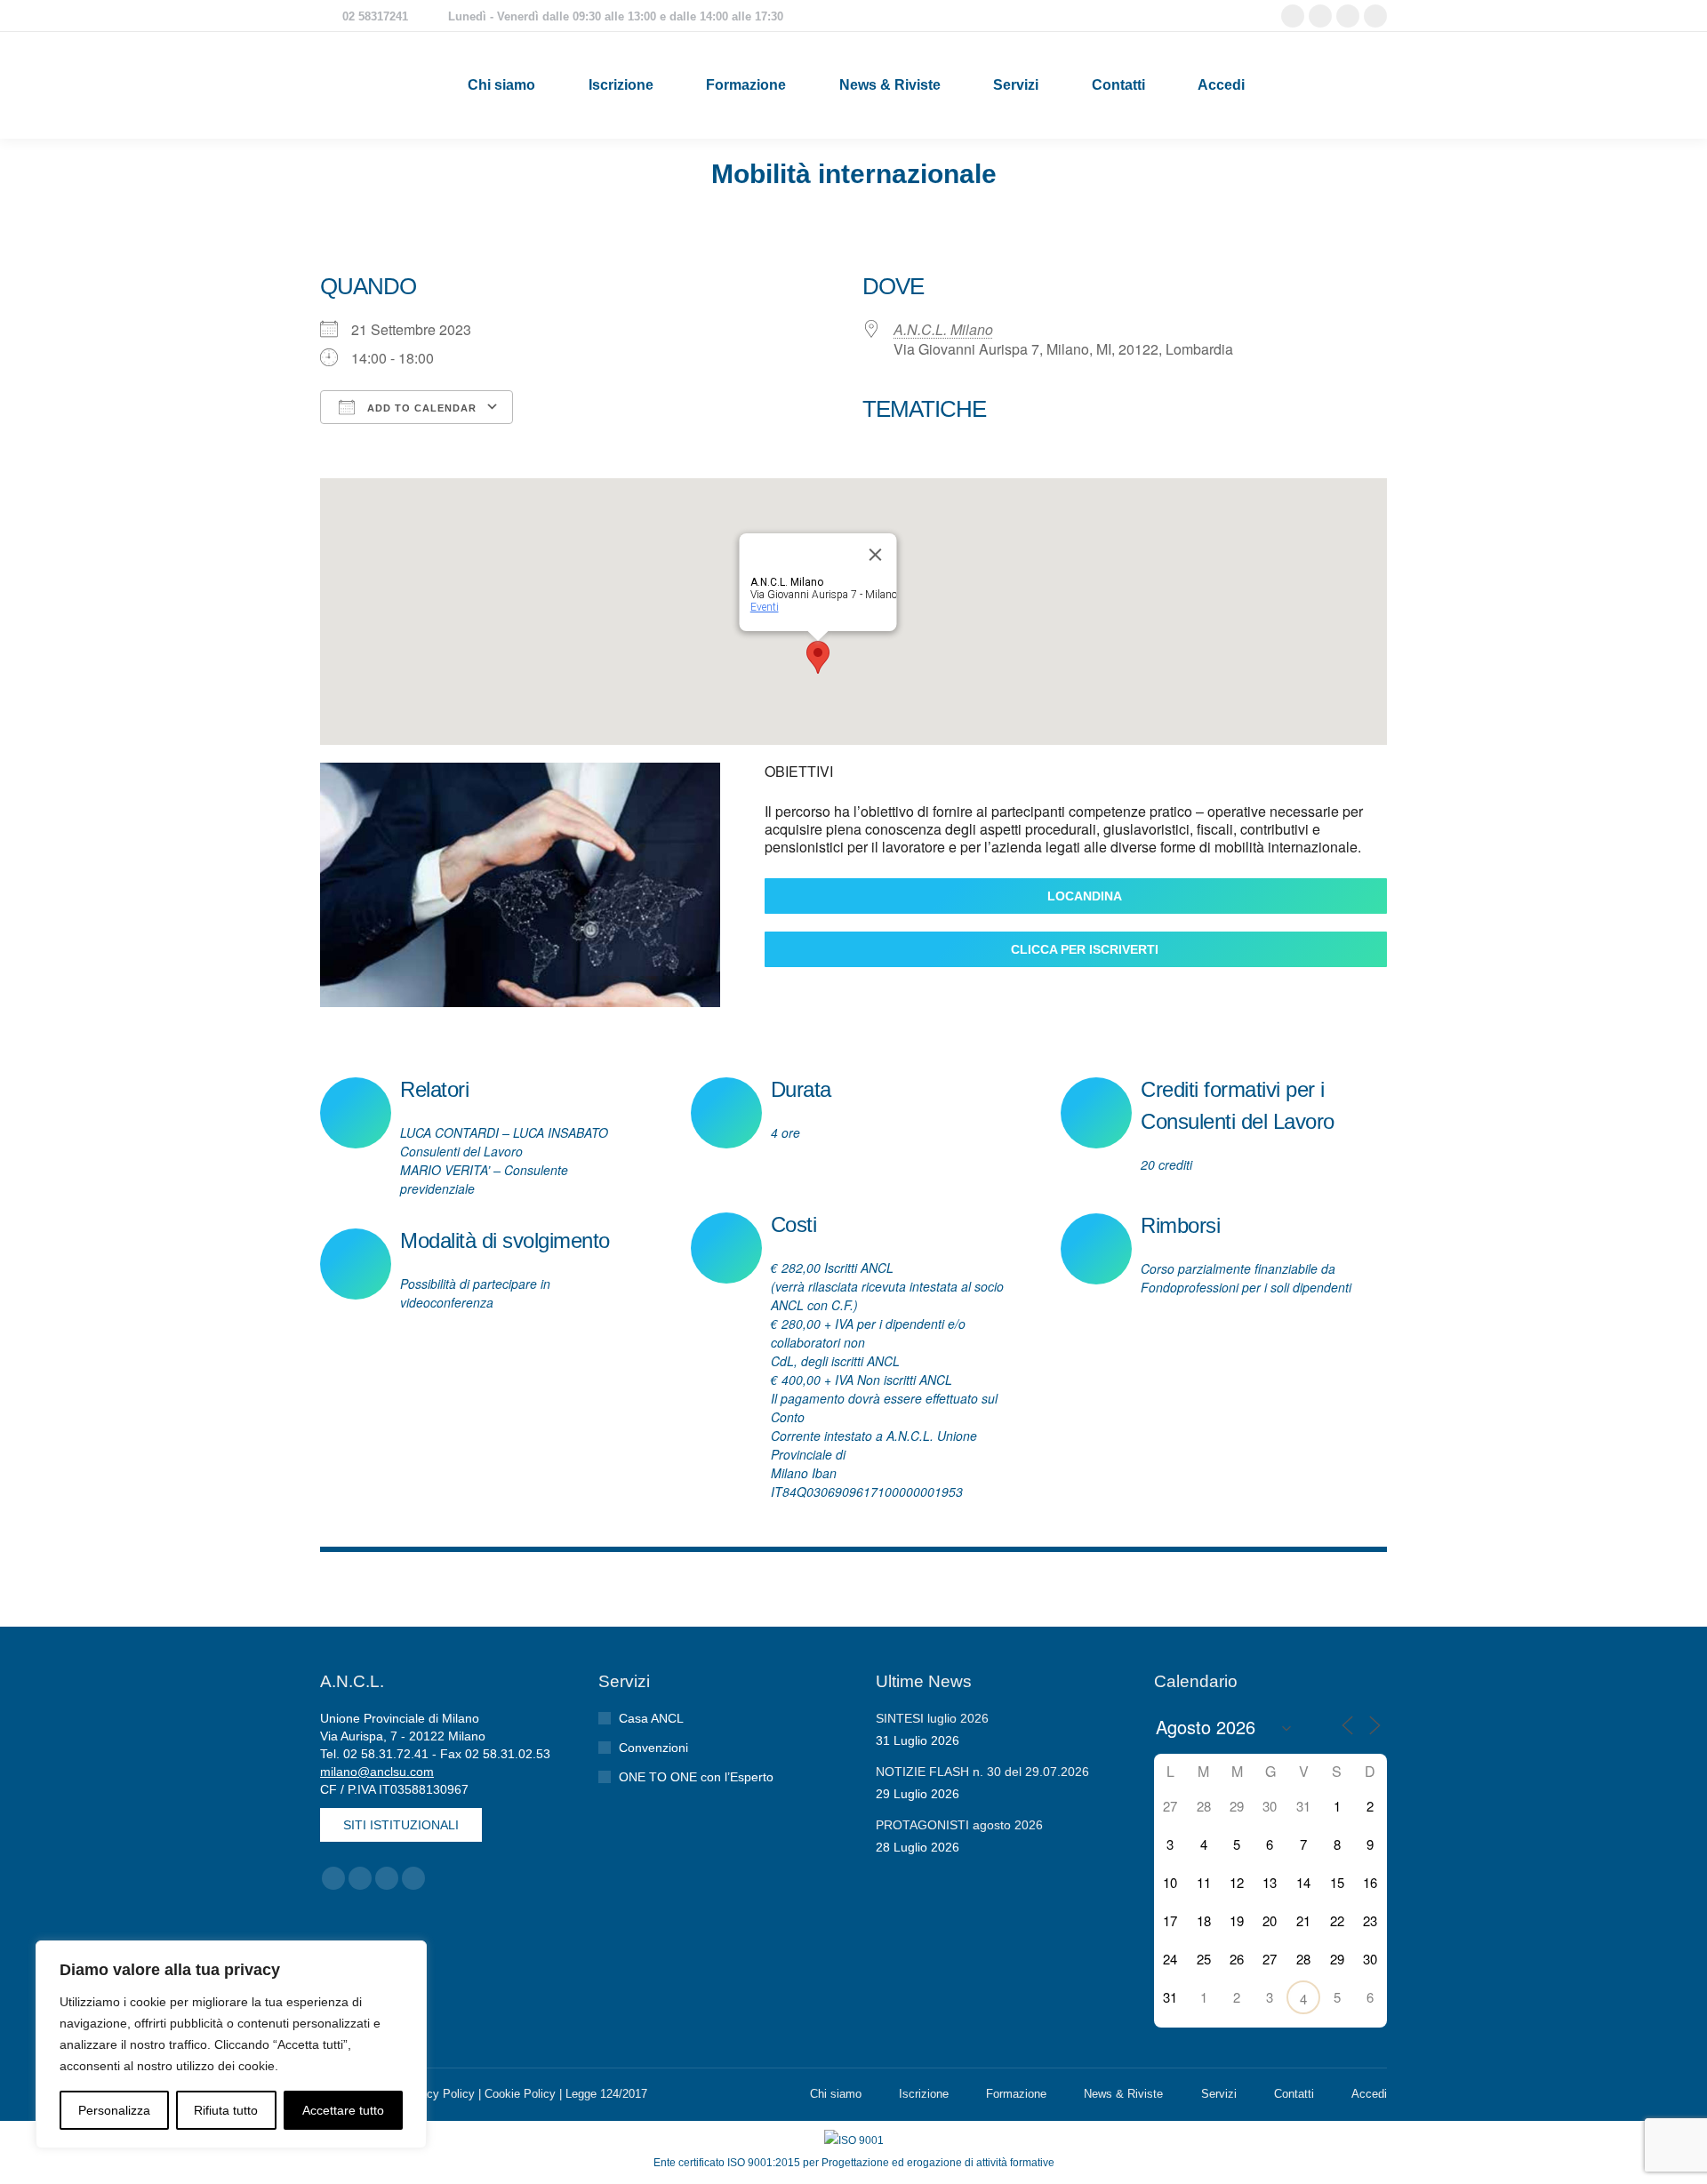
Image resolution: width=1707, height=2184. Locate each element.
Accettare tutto (343, 2110)
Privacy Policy (437, 2094)
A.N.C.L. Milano (943, 329)
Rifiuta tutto (226, 2110)
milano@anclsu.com (377, 1772)
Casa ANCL (651, 1718)
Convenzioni (653, 1748)
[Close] (876, 555)
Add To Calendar (420, 408)
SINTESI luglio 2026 (932, 1718)
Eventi (765, 607)
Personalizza (114, 2110)
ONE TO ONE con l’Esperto (696, 1777)
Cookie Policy (520, 2094)
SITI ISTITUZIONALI (401, 1825)
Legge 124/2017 (606, 2094)
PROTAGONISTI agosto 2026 (959, 1825)
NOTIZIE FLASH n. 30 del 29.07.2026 (982, 1772)
